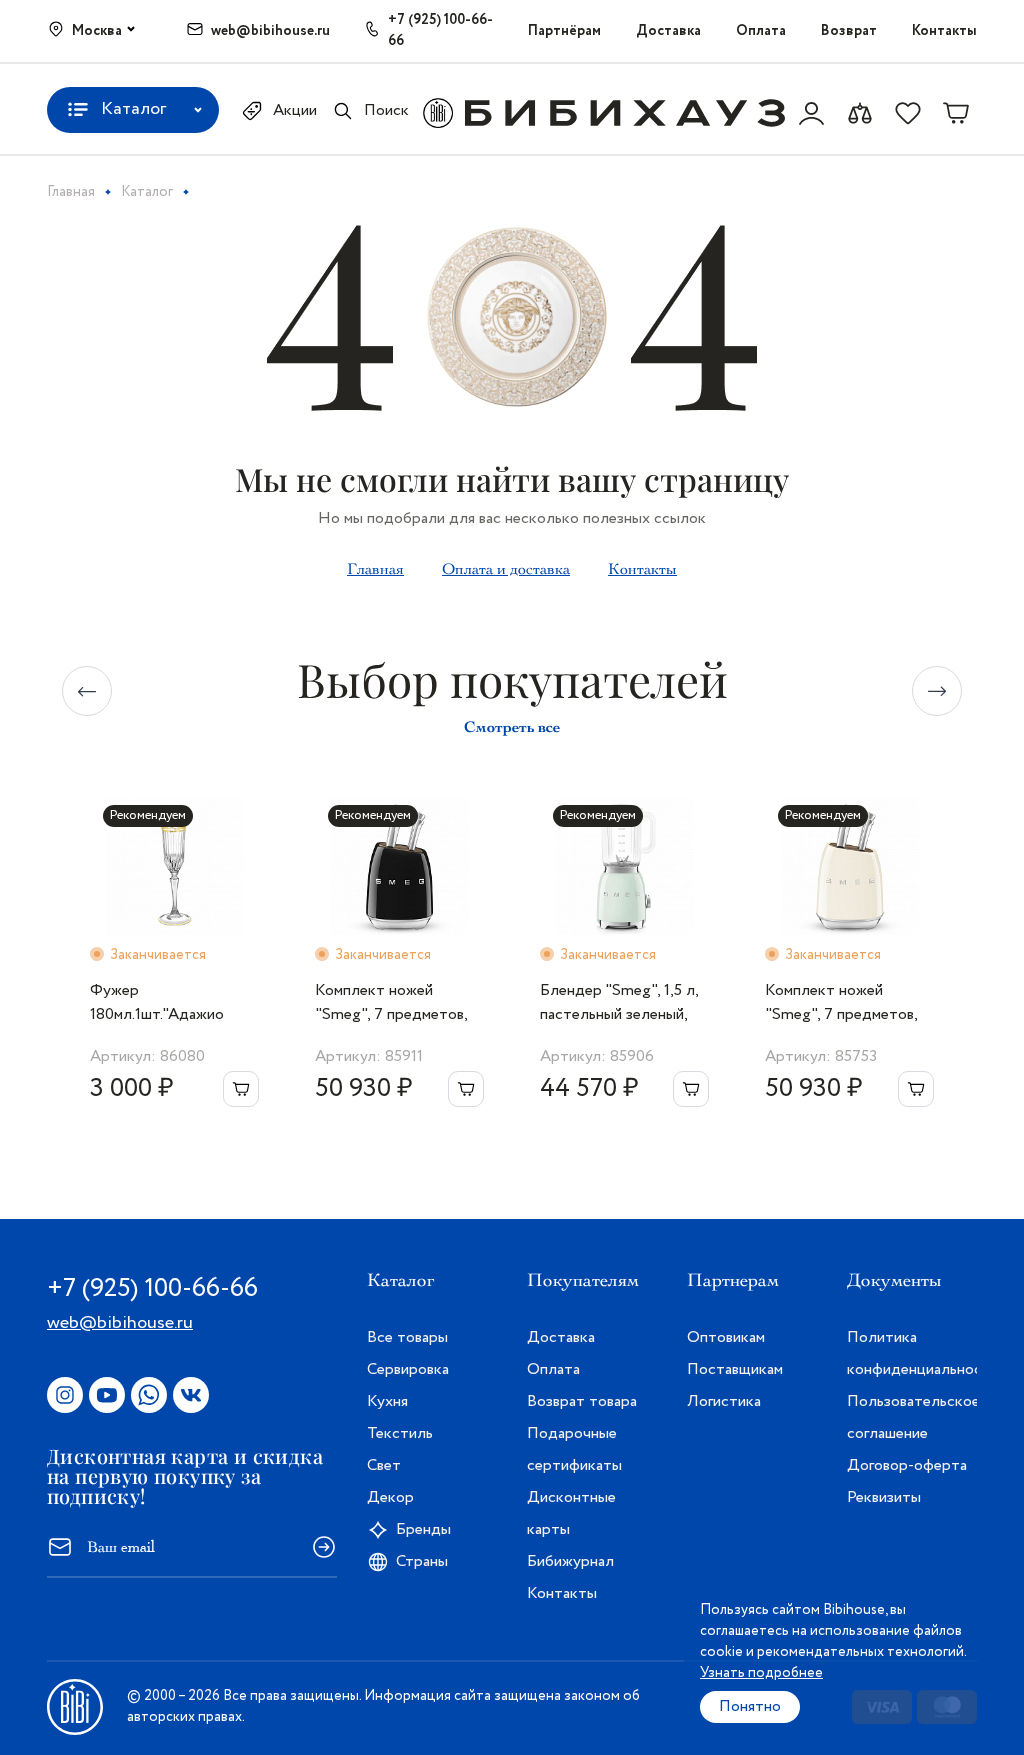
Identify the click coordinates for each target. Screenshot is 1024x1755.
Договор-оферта (907, 1465)
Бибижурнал (570, 1561)
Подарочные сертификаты (574, 1449)
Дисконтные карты (571, 1513)
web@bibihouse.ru (270, 31)
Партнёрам (564, 31)
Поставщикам (735, 1369)
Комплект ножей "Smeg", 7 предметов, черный (391, 1003)
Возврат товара (582, 1401)
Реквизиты (884, 1497)
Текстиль (400, 1433)
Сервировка (408, 1369)
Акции (295, 110)
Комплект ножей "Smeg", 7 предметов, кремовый (841, 1003)
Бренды (423, 1529)
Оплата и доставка (506, 569)
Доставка (668, 31)
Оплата (761, 31)
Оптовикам (726, 1337)
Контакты (944, 31)
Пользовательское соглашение (912, 1417)
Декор (390, 1497)
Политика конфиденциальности (912, 1353)
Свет (384, 1465)
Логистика (724, 1401)
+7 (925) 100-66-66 (440, 30)
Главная (375, 569)
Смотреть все (512, 726)
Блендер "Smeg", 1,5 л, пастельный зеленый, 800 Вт (619, 1003)
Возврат (849, 31)
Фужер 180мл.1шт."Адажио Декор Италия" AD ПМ (174, 1003)
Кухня (387, 1401)
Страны (422, 1561)
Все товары (407, 1337)
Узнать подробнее (761, 1673)
